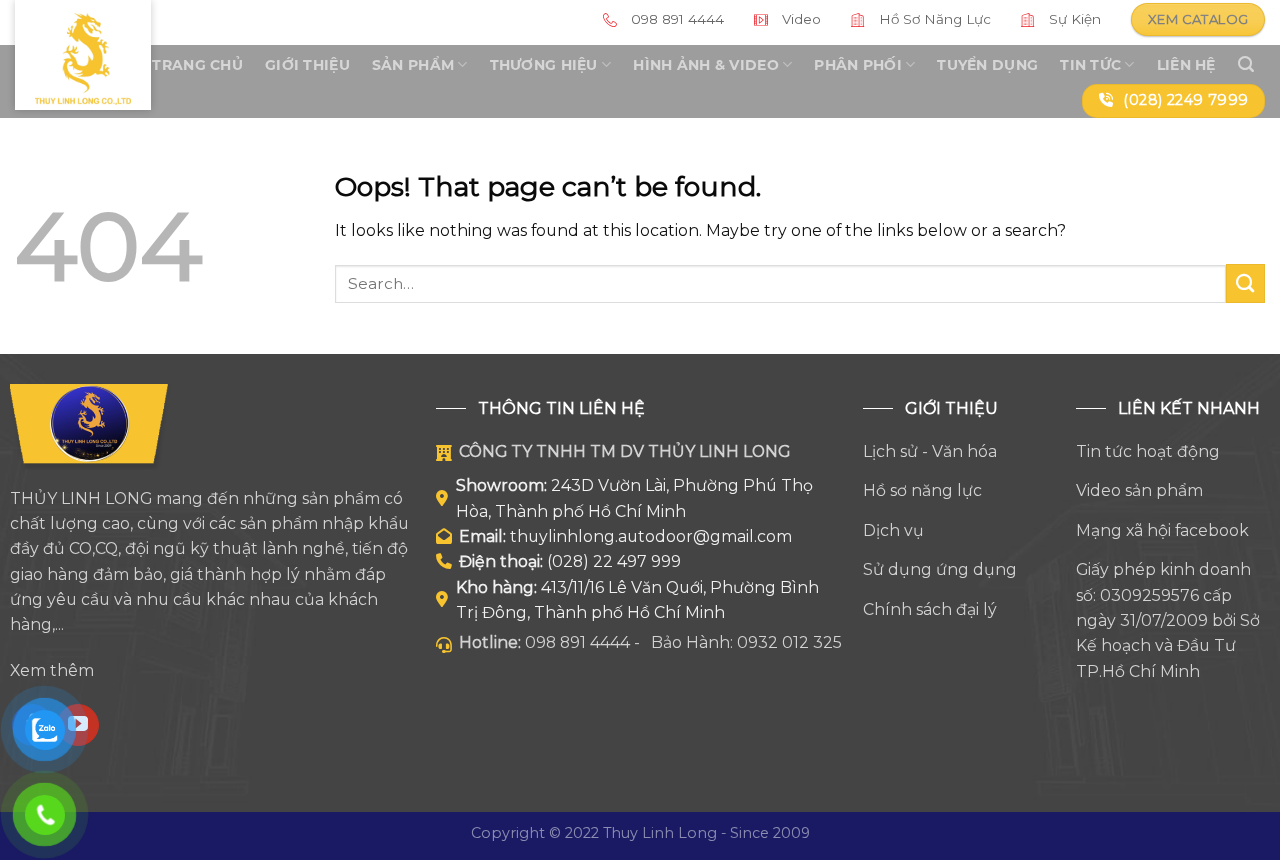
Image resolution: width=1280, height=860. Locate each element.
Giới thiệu (307, 65)
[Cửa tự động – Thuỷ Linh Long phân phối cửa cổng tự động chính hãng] (83, 55)
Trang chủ (197, 65)
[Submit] (1245, 283)
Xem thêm (52, 670)
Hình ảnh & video (706, 65)
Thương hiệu (544, 65)
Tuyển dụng (987, 65)
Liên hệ (1186, 65)
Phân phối (858, 65)
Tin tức (1090, 65)
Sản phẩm (413, 65)
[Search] (1246, 64)
